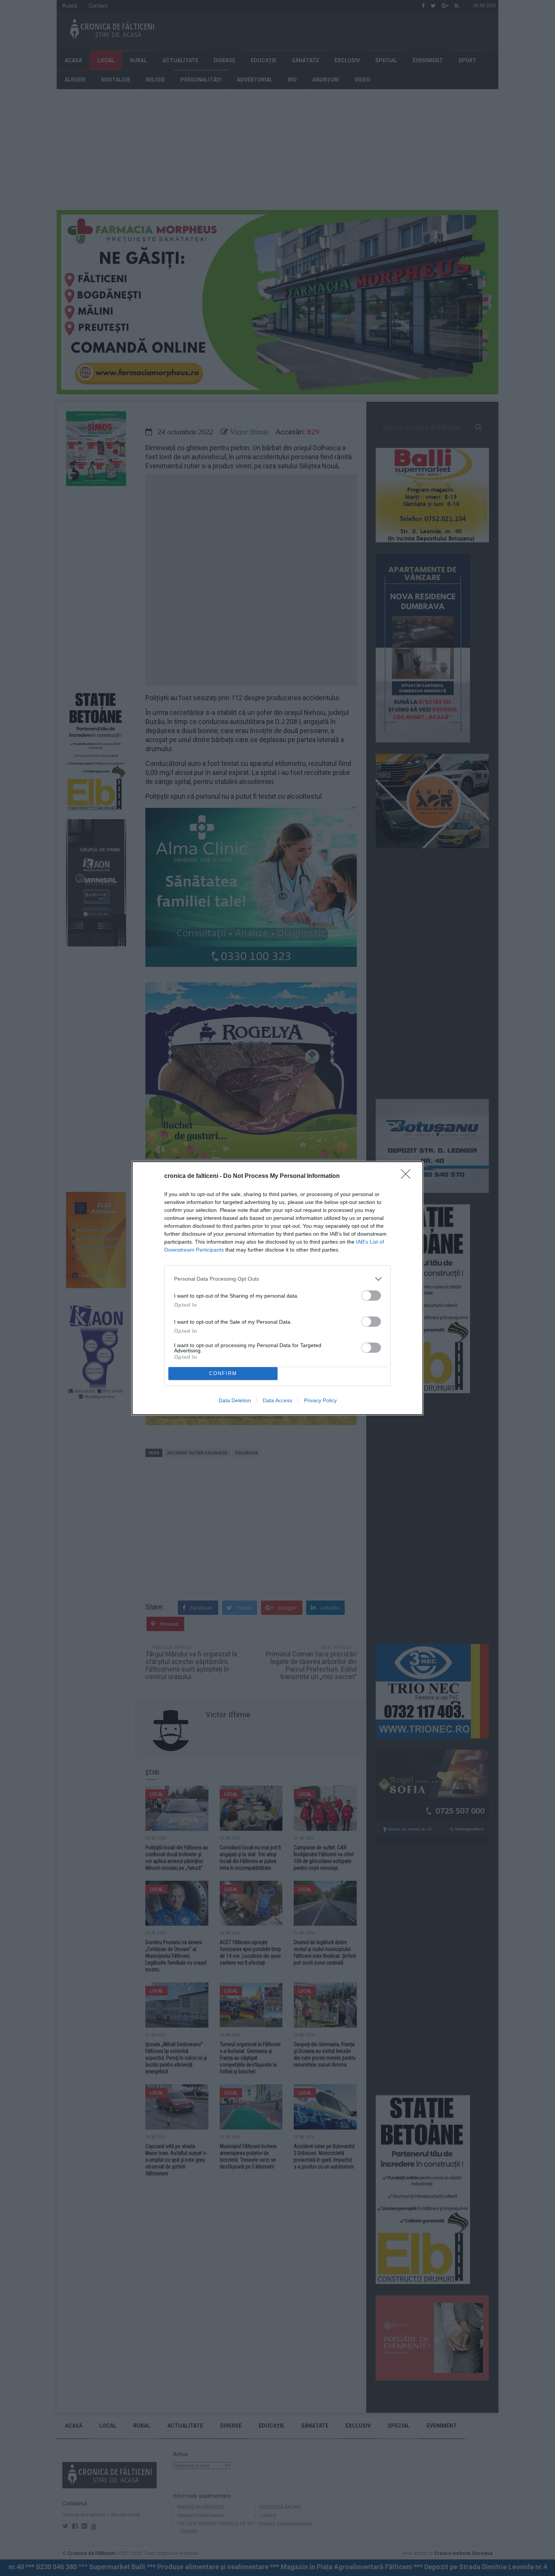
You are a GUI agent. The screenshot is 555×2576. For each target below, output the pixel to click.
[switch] (371, 1296)
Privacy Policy (320, 1400)
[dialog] (277, 1288)
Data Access (277, 1400)
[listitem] (277, 1279)
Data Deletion (235, 1400)
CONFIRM (223, 1373)
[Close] (408, 1176)
